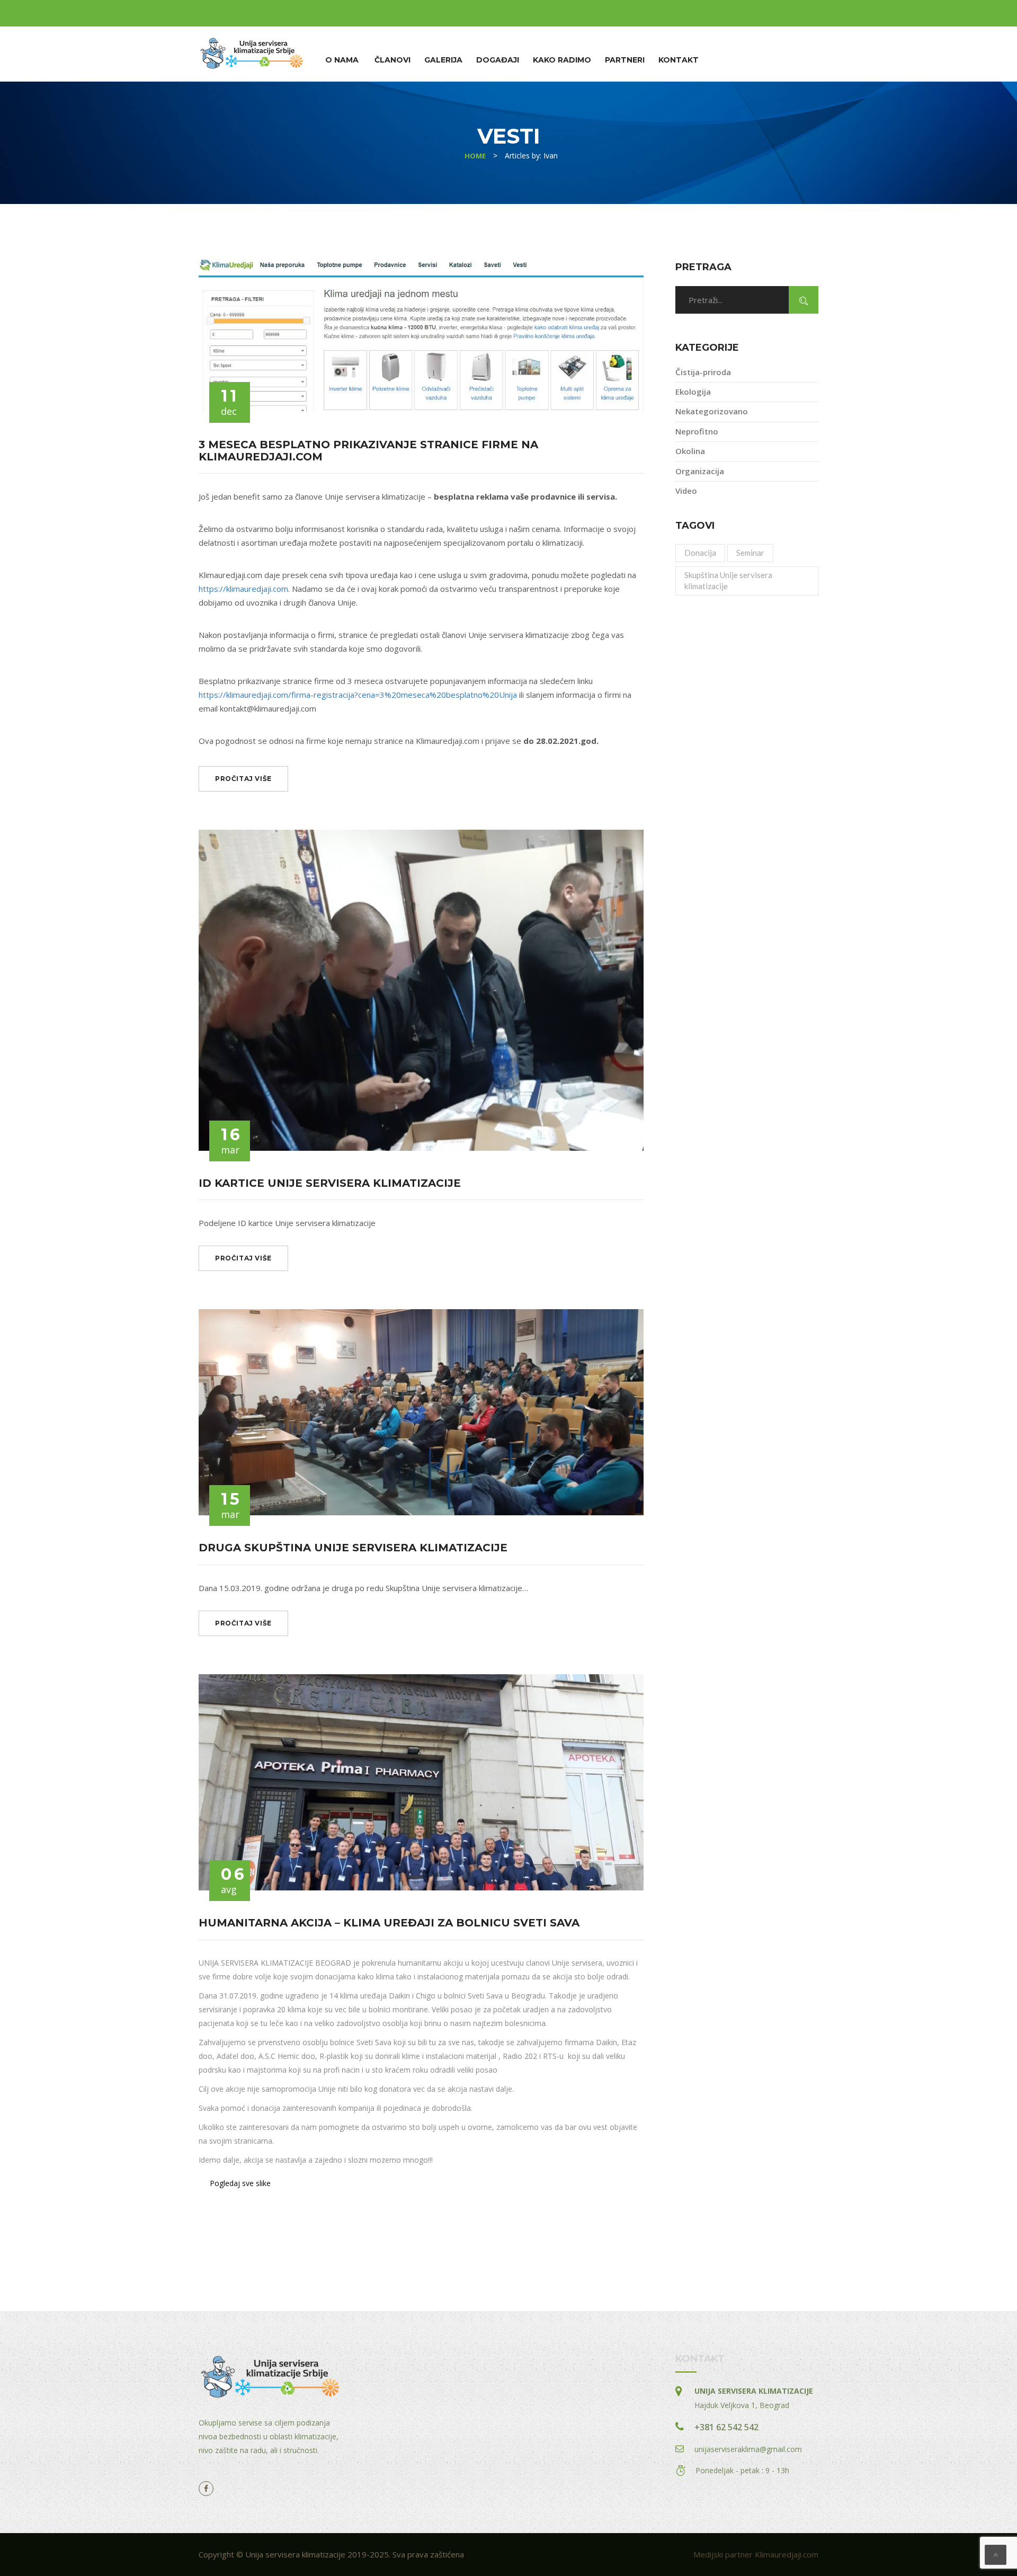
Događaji (498, 60)
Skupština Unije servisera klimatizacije (728, 580)
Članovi (392, 60)
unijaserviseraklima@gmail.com (748, 2449)
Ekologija (693, 392)
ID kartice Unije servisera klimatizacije (330, 1183)
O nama (342, 60)
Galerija (443, 60)
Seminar (750, 553)
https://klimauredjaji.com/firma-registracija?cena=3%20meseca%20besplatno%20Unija (358, 695)
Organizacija (700, 471)
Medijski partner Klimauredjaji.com (756, 2554)
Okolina (690, 451)
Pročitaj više (243, 779)
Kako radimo (562, 60)
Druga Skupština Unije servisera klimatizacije (353, 1548)
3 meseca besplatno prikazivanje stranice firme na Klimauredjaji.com (368, 451)
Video (686, 491)
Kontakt (679, 60)
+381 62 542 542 (726, 2427)
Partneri (625, 60)
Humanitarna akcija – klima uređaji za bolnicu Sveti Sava (389, 1923)
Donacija (700, 553)
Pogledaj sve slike (240, 2183)
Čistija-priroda (703, 372)
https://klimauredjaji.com (243, 589)
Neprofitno (697, 431)
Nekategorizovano (712, 411)
